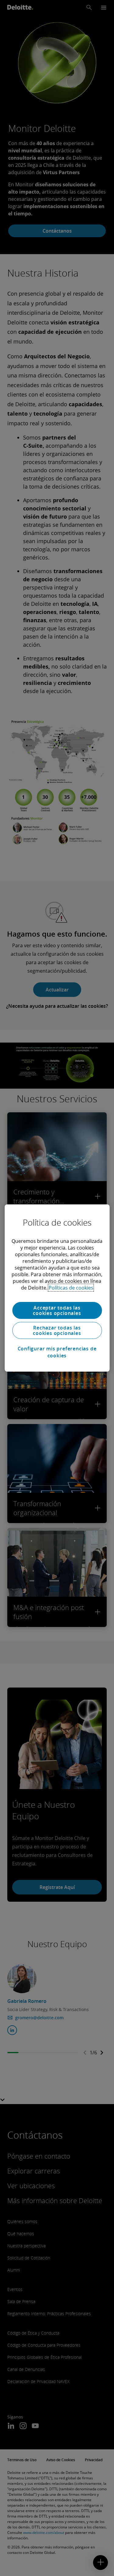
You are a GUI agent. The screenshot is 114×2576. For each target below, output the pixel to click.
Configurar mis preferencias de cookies (57, 1352)
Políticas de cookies (71, 1288)
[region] (57, 1288)
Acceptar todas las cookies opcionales (57, 1310)
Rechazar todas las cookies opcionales (57, 1330)
